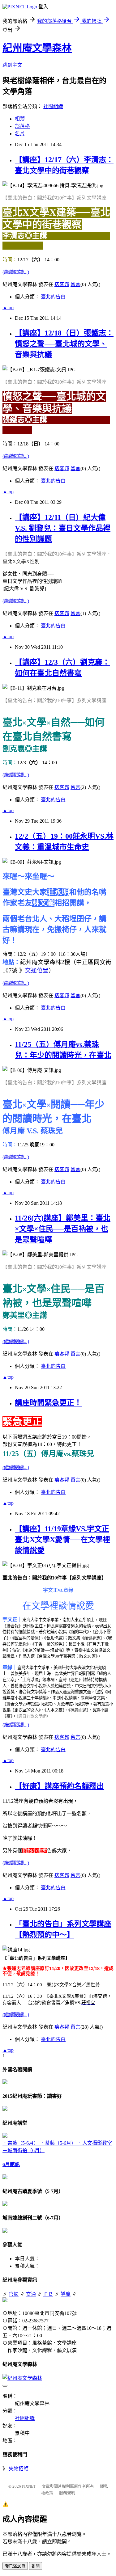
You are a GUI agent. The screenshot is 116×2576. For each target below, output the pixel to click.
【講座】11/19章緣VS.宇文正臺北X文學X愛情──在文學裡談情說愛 (62, 1540)
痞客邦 (62, 284)
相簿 (20, 119)
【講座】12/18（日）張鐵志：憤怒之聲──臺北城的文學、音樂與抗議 (64, 344)
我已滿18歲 (15, 2566)
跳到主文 (12, 65)
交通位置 (37, 970)
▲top (8, 308)
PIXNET (29, 2486)
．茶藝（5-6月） (59, 2143)
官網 (14, 2294)
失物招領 (19, 2469)
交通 (31, 2294)
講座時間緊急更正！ (48, 1403)
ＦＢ (48, 2294)
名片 (20, 134)
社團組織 (53, 106)
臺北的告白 (53, 297)
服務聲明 (67, 2493)
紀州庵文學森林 (37, 48)
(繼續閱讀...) (16, 272)
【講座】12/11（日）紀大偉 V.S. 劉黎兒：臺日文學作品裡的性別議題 (63, 528)
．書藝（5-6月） (21, 2143)
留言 (75, 284)
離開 (36, 2566)
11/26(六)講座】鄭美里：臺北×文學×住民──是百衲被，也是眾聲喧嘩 (63, 1229)
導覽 (66, 2294)
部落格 (22, 126)
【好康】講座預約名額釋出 (59, 1786)
